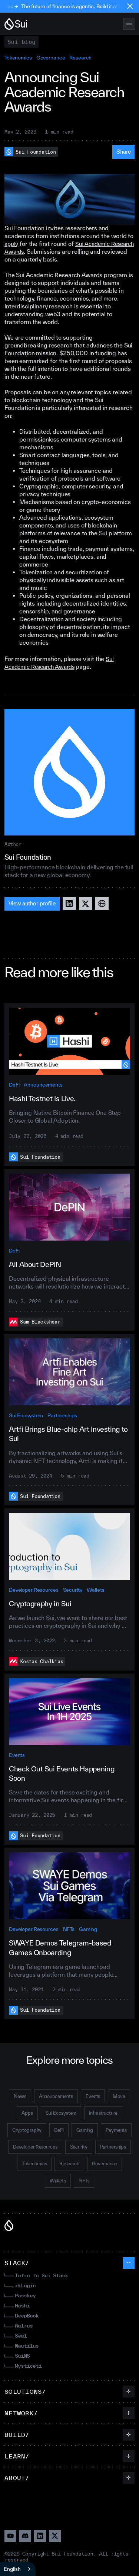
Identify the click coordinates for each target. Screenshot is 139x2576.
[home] (16, 24)
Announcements (43, 1085)
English (12, 2569)
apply (11, 244)
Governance (51, 58)
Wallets (96, 1590)
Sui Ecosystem (26, 1415)
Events (17, 1755)
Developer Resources (34, 1590)
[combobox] (18, 2569)
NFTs (69, 1929)
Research (80, 58)
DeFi (14, 1085)
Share (124, 152)
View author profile (32, 903)
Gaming (88, 1929)
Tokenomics (18, 58)
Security (73, 1590)
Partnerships (62, 1415)
